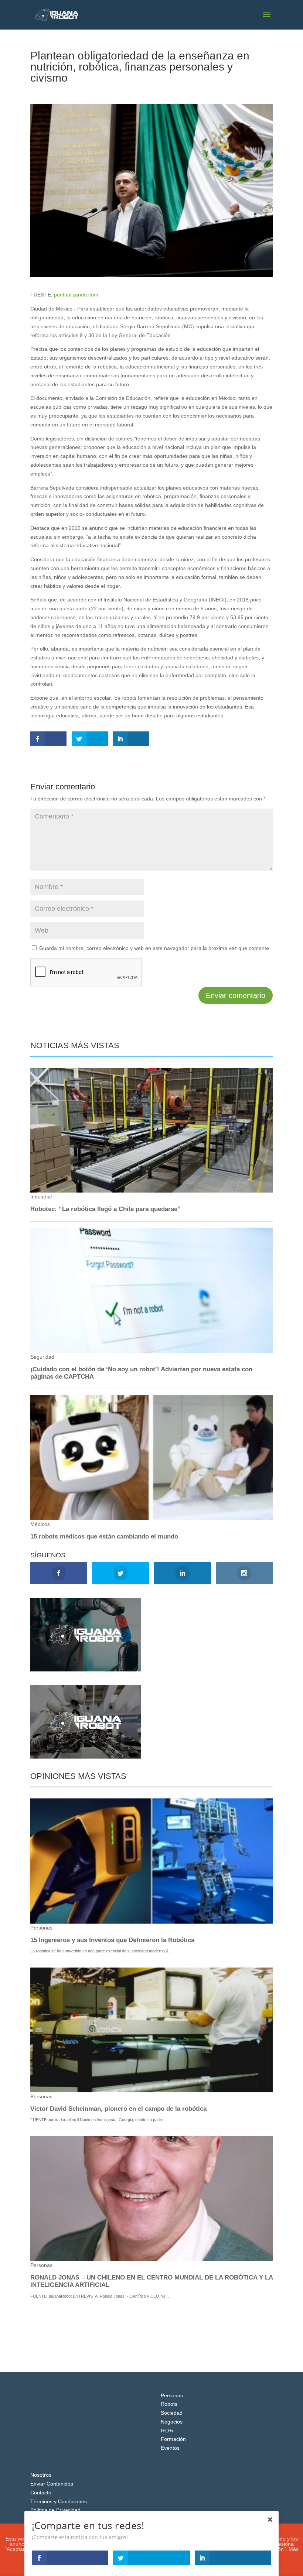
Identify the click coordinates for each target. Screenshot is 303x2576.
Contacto (41, 2493)
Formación (173, 2439)
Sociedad (87, 91)
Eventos (170, 2448)
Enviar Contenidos (52, 2484)
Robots (169, 2404)
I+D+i (167, 2431)
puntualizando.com (76, 295)
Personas (172, 2395)
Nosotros (41, 2475)
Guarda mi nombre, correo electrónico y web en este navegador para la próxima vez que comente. (155, 948)
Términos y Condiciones (59, 2501)
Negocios (172, 2422)
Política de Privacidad (55, 2510)
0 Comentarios (120, 91)
